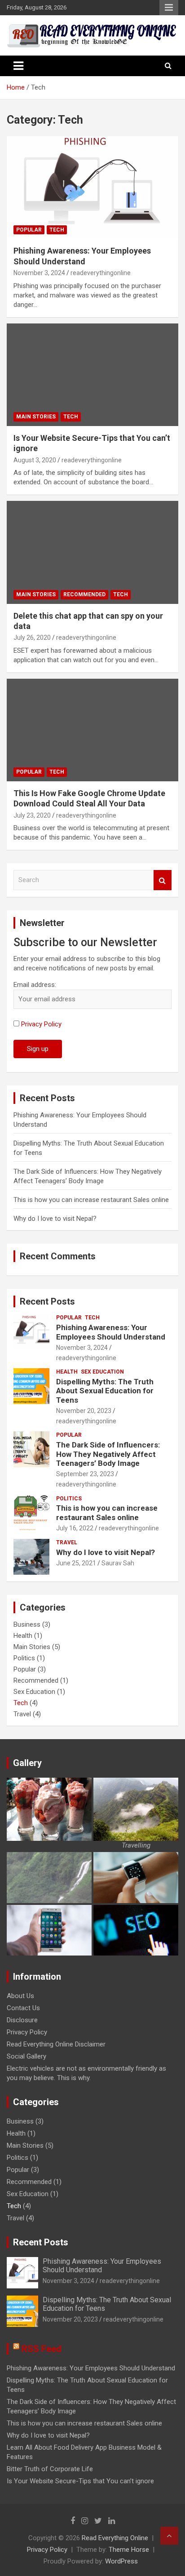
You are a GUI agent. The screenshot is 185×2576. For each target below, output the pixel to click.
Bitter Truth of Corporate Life (50, 2469)
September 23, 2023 (85, 1474)
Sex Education (102, 1372)
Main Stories (36, 417)
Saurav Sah (118, 1563)
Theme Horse (129, 2550)
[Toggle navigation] (18, 66)
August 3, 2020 (35, 460)
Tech (57, 230)
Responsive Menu (169, 8)
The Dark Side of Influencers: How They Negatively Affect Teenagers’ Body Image (108, 1454)
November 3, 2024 (39, 273)
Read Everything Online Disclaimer (56, 2044)
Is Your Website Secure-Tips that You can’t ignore (80, 2481)
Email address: (35, 985)
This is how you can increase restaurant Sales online (91, 1200)
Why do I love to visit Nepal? (55, 1219)
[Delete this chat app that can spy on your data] (92, 553)
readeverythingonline (101, 273)
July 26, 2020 (32, 638)
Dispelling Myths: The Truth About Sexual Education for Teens (105, 1391)
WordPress (121, 2561)
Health (67, 1372)
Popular (29, 230)
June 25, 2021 (76, 1563)
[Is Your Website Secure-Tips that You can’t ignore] (92, 375)
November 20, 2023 (84, 1411)
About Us (20, 1996)
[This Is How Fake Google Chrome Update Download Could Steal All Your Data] (92, 730)
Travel (67, 1542)
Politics (69, 1499)
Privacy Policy (41, 1024)
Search (163, 880)
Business (27, 1624)
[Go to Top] (169, 2536)
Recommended (84, 594)
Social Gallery (26, 2056)
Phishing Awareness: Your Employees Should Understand (111, 1332)
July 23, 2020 (32, 815)
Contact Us (23, 2008)
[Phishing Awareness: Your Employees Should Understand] (92, 188)
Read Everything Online (115, 2538)
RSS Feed (42, 2349)
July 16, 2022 (75, 1528)
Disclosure (22, 2020)
